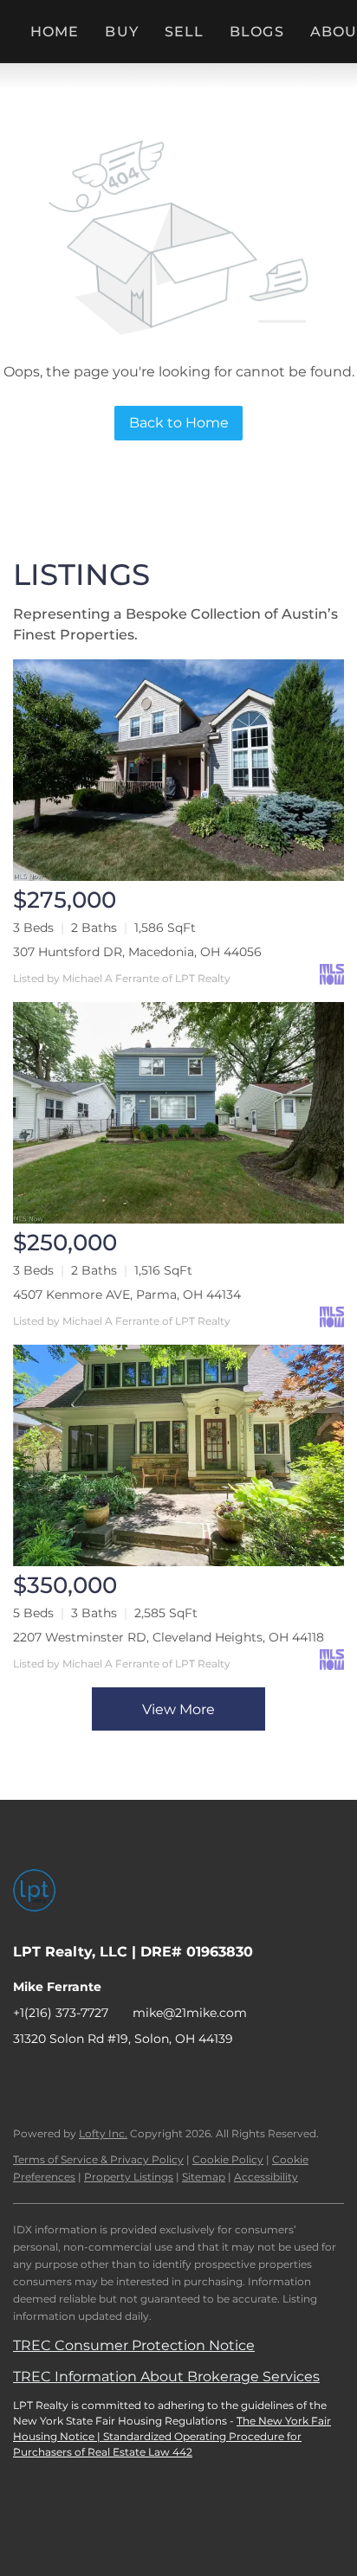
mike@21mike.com (190, 2013)
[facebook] (26, 2078)
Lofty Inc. (103, 2133)
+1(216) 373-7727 (61, 2013)
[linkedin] (61, 2078)
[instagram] (130, 2078)
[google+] (234, 2078)
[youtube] (165, 2078)
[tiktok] (199, 2078)
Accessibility (266, 2177)
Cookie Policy (228, 2159)
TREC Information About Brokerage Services (166, 2377)
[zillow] (95, 2078)
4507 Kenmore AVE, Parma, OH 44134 (127, 1294)
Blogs (257, 32)
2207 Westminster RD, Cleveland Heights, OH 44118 (169, 1637)
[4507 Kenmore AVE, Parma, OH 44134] (178, 1113)
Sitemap (204, 2177)
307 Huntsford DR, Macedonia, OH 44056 (137, 952)
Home (55, 32)
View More (178, 1709)
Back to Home (179, 423)
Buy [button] (121, 32)
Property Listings (129, 2177)
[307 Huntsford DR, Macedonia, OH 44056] (178, 770)
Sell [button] (184, 32)
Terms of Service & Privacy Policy (98, 2159)
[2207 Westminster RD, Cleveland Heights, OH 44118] (178, 1455)
